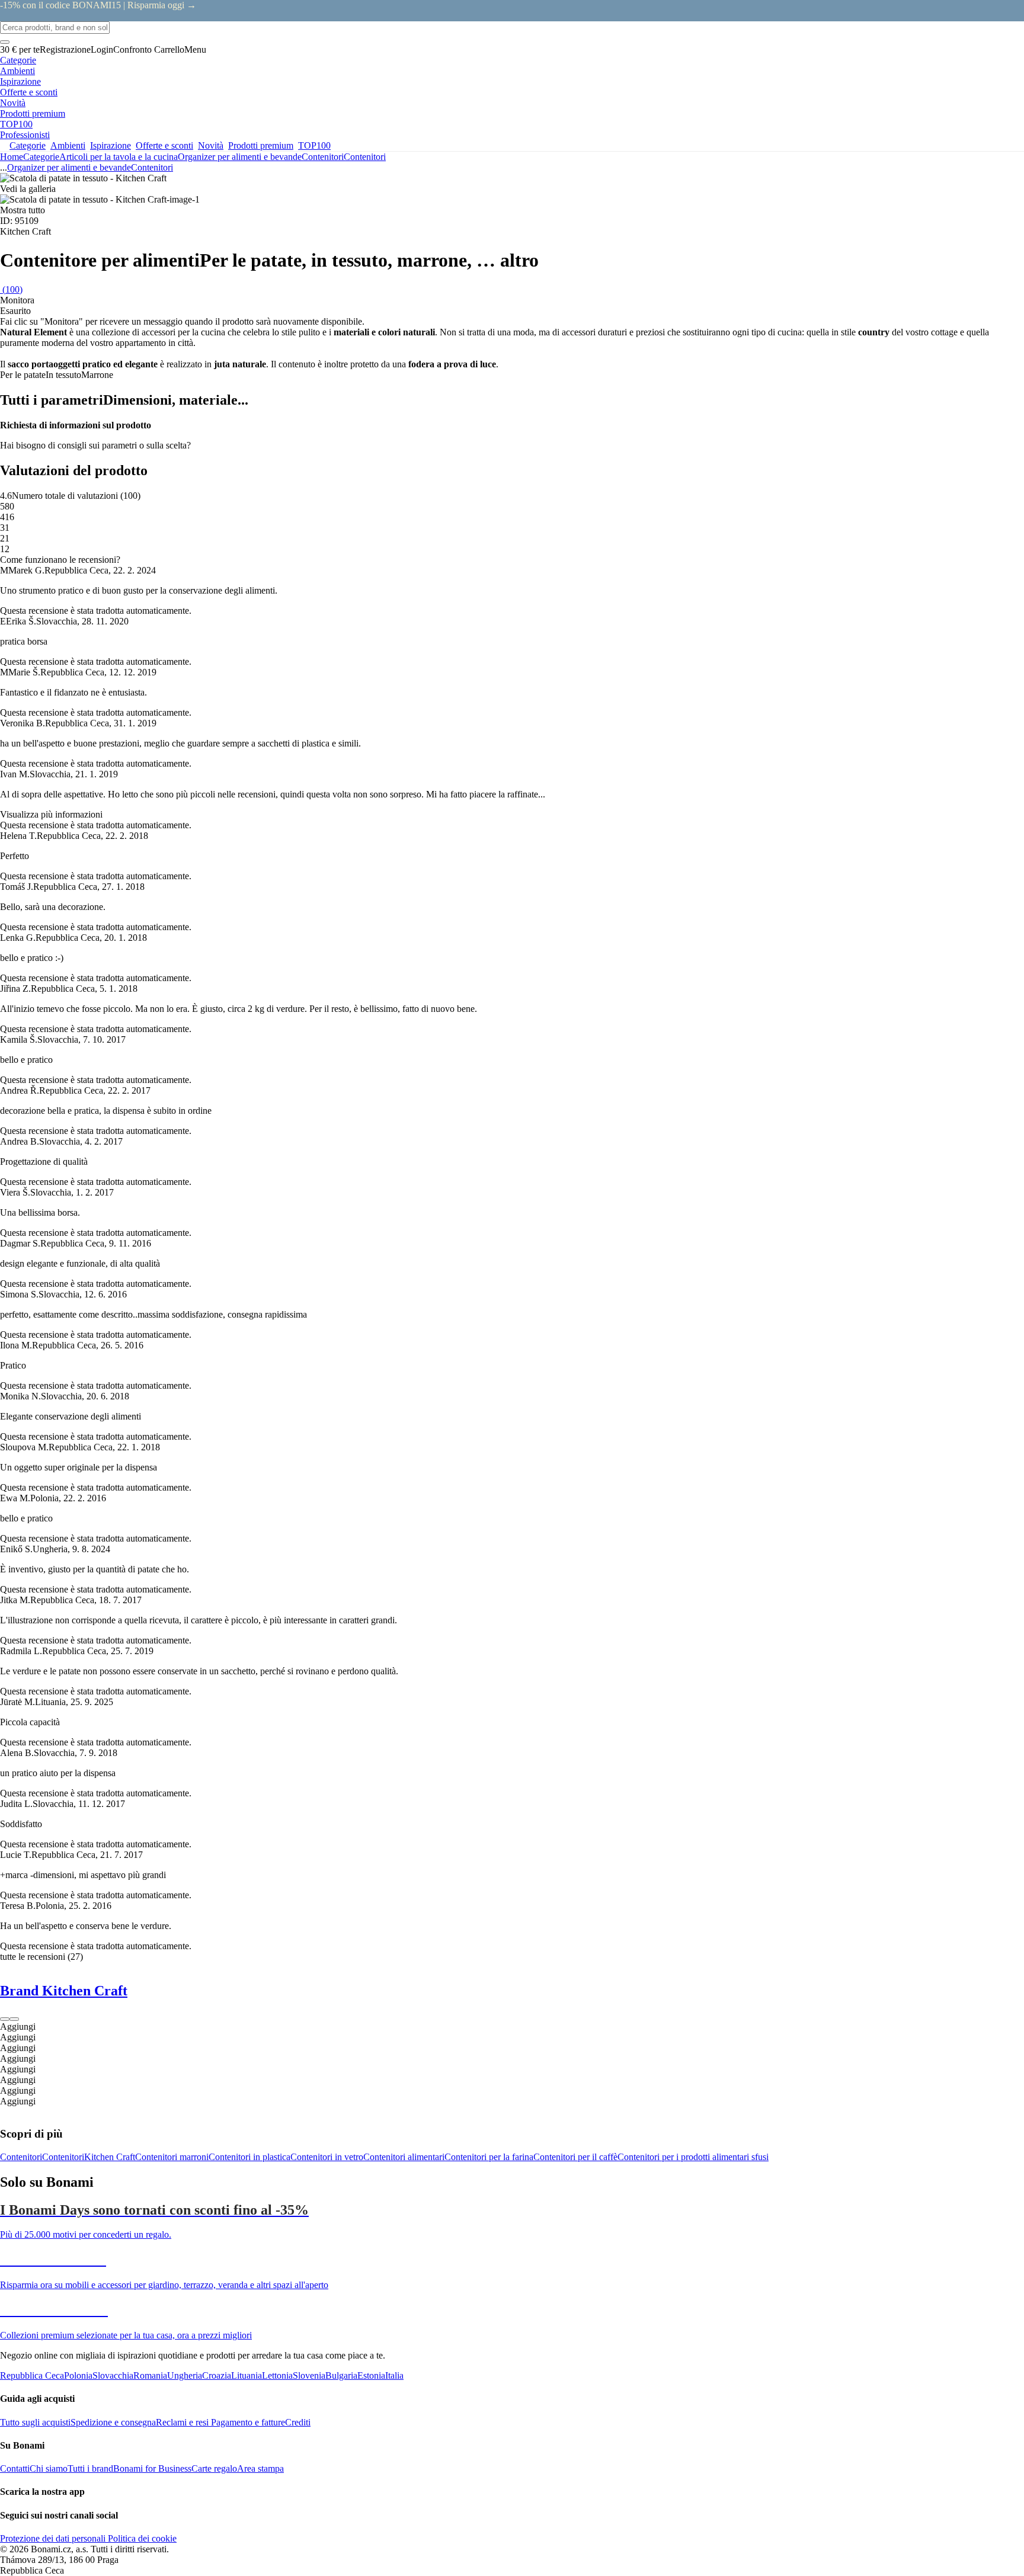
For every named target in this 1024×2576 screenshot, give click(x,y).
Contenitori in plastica (249, 2157)
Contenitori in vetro (327, 2157)
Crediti (298, 2422)
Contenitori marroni (172, 2157)
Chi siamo (49, 2468)
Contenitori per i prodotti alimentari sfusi (693, 2157)
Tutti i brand (90, 2468)
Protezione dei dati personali (53, 2538)
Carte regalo (214, 2468)
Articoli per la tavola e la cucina (119, 157)
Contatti (15, 2468)
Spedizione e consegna (113, 2422)
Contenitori (365, 157)
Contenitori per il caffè (575, 2157)
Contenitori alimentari (404, 2157)
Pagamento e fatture (247, 2422)
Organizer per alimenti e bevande (240, 157)
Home (12, 157)
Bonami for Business (152, 2468)
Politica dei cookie (141, 2538)
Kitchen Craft (110, 2157)
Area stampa (260, 2468)
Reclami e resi (182, 2422)
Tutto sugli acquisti (35, 2422)
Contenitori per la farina (489, 2157)
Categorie (41, 157)
